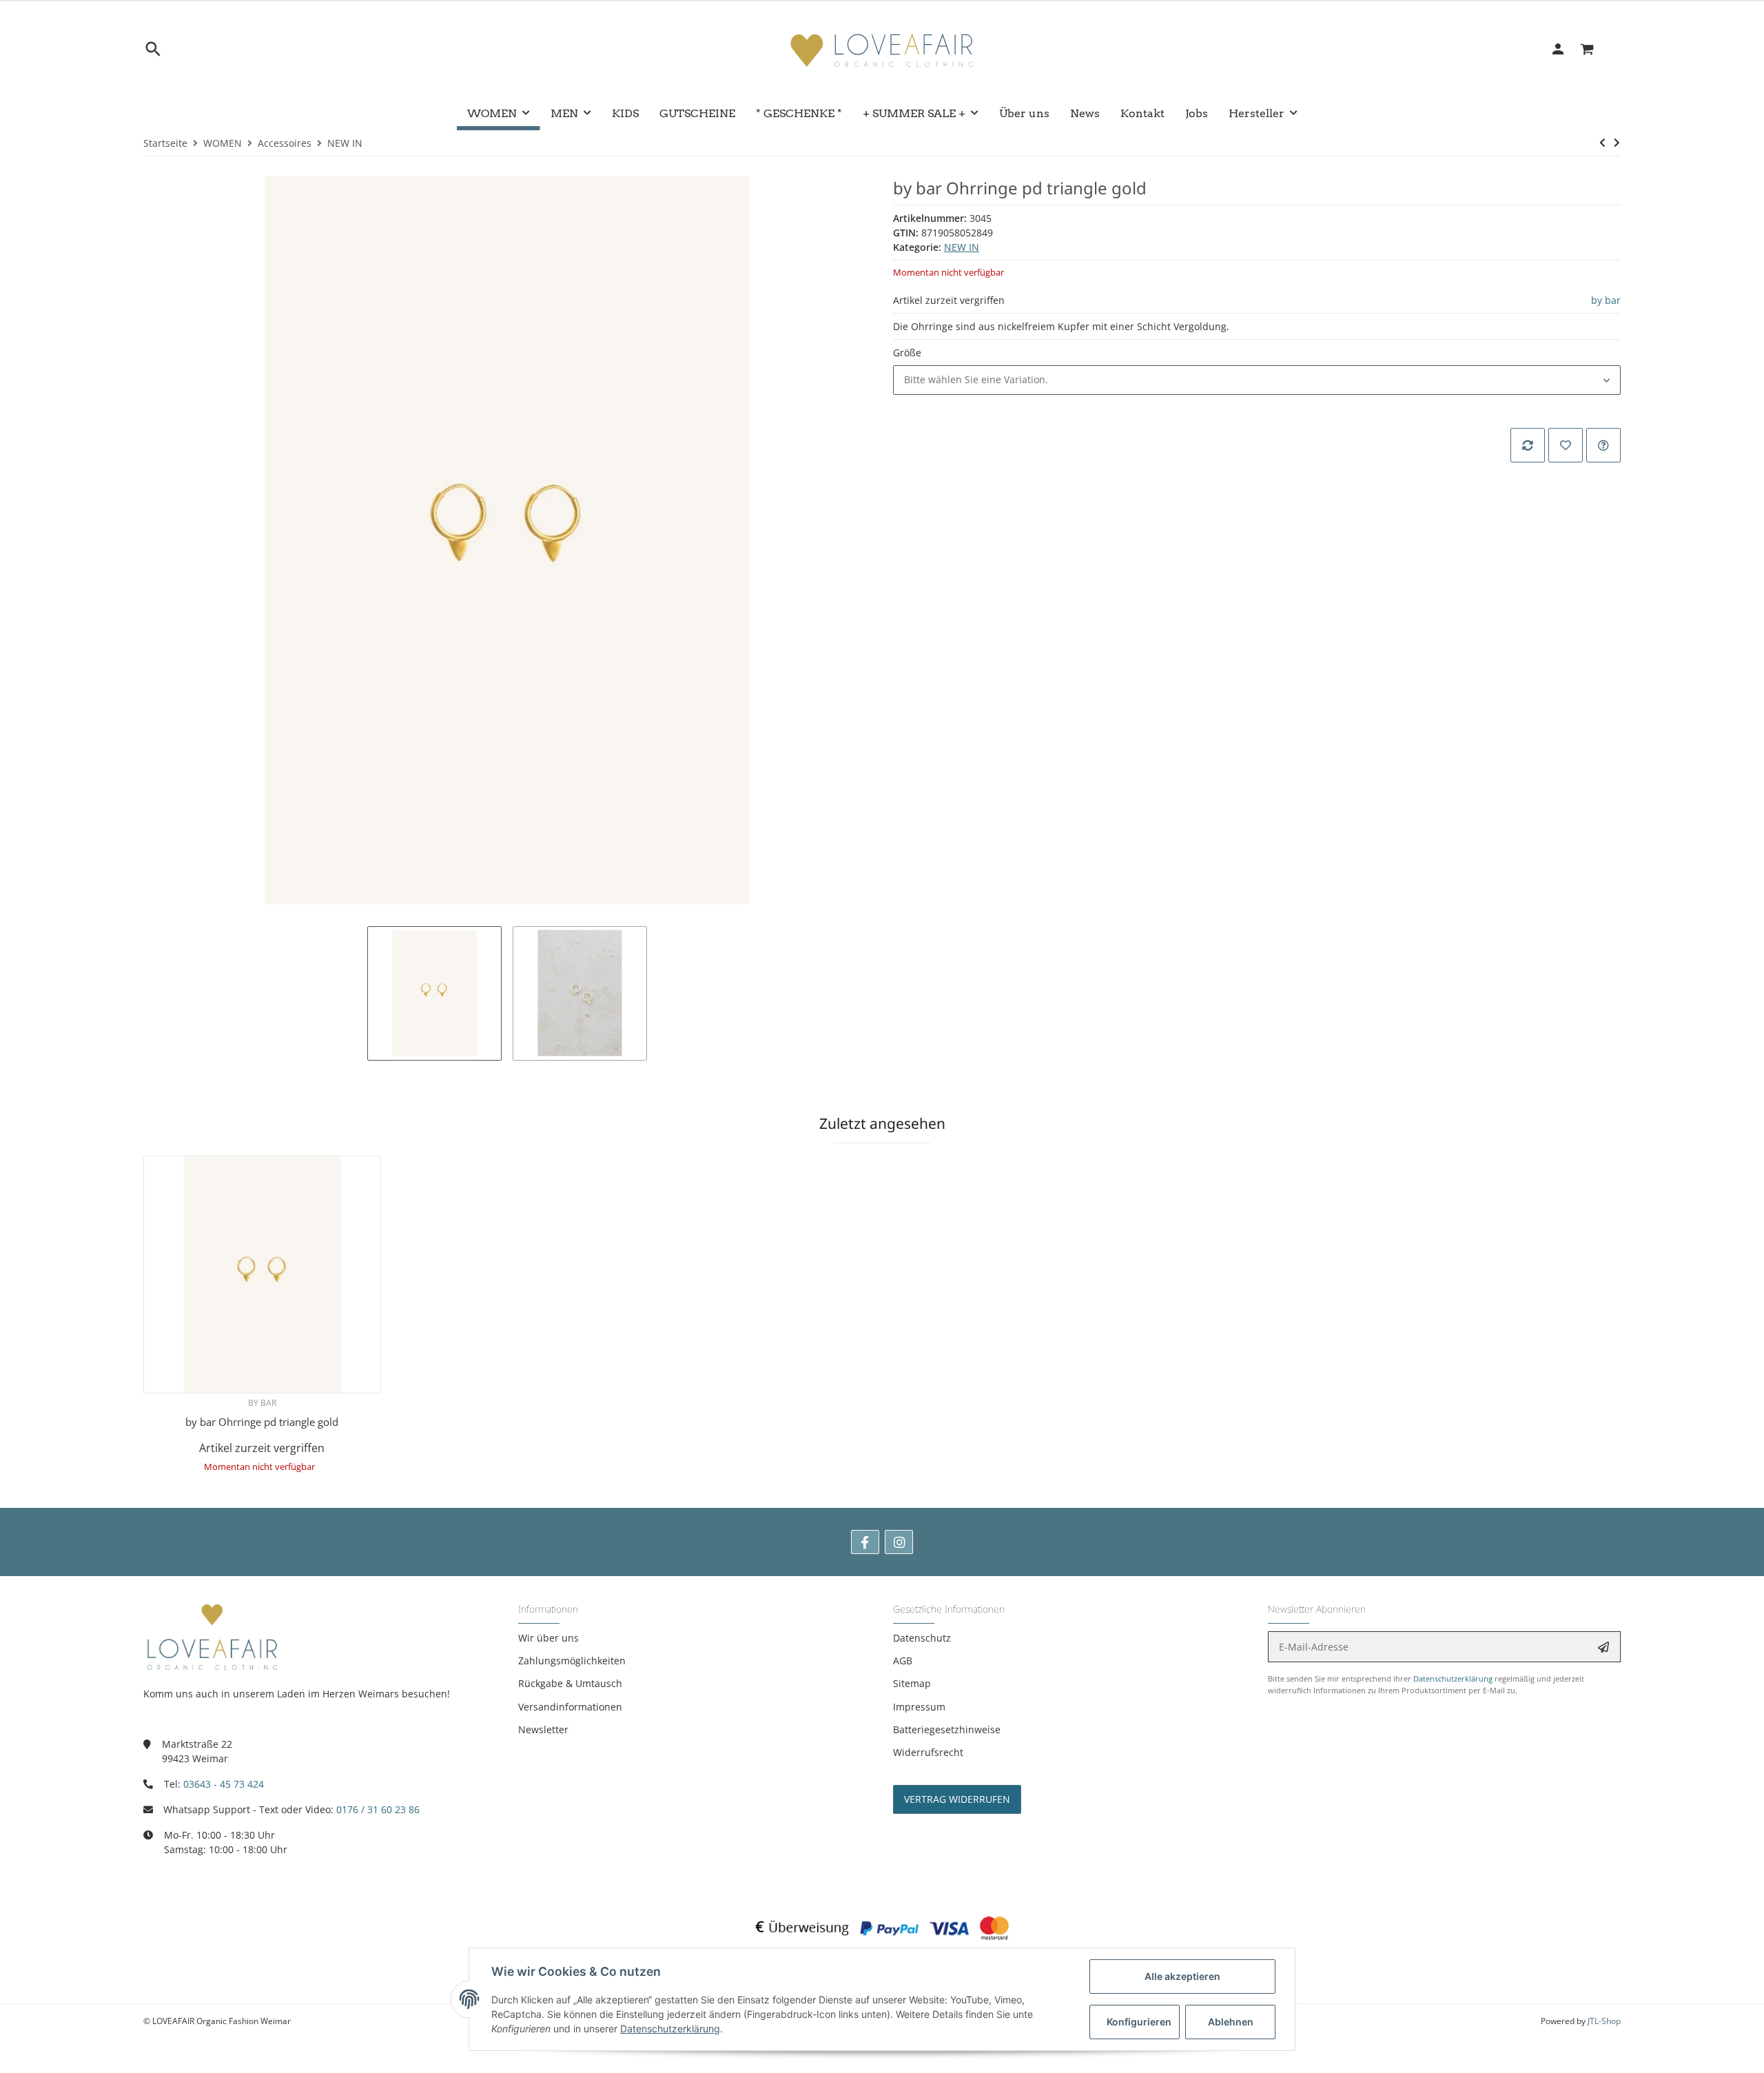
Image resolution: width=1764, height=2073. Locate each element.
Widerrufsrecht (928, 1752)
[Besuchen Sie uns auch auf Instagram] (899, 1542)
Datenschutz (922, 1638)
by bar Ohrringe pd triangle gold (262, 1422)
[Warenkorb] (1595, 49)
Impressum (919, 1707)
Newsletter (543, 1729)
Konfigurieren (1139, 2022)
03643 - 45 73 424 (224, 1784)
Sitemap (912, 1683)
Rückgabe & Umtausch (570, 1683)
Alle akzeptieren (1182, 1976)
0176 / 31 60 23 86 (378, 1809)
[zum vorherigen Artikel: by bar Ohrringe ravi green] (1602, 143)
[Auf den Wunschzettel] (1566, 445)
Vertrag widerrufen (957, 1799)
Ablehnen (1231, 2022)
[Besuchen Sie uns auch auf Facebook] (865, 1542)
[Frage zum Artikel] (1603, 445)
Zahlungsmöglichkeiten (572, 1661)
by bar (1606, 300)
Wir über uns (548, 1638)
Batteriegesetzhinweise (947, 1729)
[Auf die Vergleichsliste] (1528, 445)
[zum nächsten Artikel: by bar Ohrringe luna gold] (1617, 143)
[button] (1257, 380)
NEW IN (962, 247)
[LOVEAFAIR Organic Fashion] (882, 49)
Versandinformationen (570, 1707)
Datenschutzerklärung (1453, 1678)
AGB (903, 1661)
